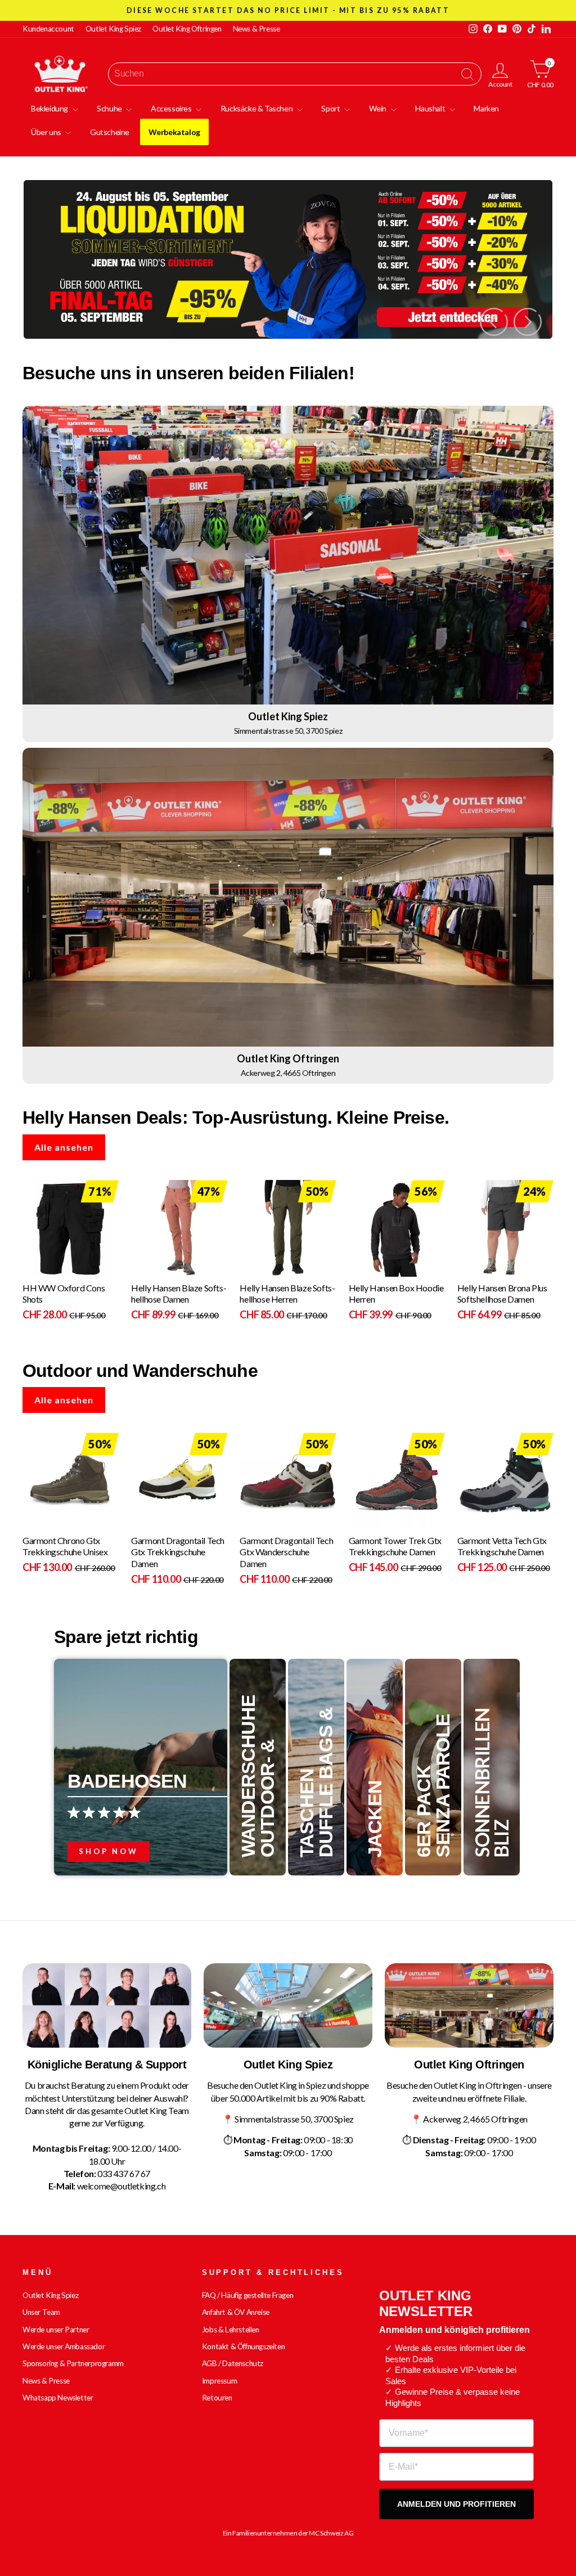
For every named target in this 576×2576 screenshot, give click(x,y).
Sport (331, 108)
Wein (379, 108)
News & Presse (256, 29)
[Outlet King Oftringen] (469, 2005)
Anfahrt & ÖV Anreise (236, 2312)
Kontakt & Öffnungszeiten (243, 2346)
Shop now (109, 1851)
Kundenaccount (48, 29)
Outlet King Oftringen (187, 29)
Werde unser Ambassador (64, 2346)
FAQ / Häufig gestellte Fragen (247, 2295)
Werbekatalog (174, 132)
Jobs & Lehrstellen (231, 2330)
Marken (486, 108)
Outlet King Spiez (113, 29)
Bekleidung (50, 108)
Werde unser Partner (56, 2330)
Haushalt (431, 108)
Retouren (217, 2398)
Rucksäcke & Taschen (257, 108)
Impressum (219, 2381)
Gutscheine (110, 132)
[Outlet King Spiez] (288, 2005)
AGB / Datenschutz (233, 2363)
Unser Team (41, 2312)
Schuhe (110, 108)
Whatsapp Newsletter (58, 2398)
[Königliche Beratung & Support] (107, 2005)
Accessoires (172, 108)
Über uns (47, 132)
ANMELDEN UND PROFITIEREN (456, 2504)
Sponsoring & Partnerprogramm (73, 2363)
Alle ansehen (64, 1147)
